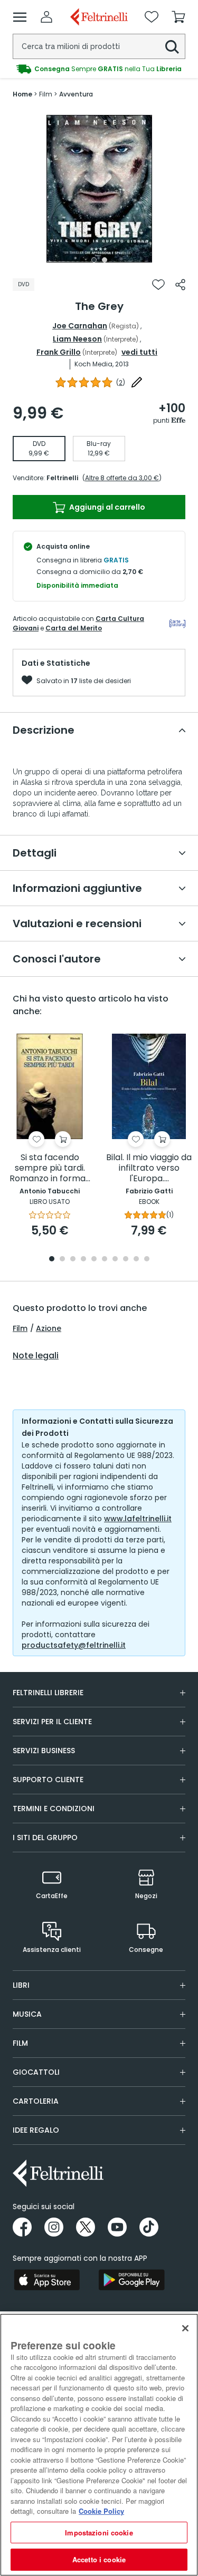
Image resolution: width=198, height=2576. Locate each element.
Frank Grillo (59, 352)
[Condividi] (180, 285)
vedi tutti (139, 352)
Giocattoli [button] (36, 2072)
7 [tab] (115, 1260)
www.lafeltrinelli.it (138, 1519)
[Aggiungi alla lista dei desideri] (158, 285)
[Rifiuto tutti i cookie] (185, 2328)
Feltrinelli (62, 478)
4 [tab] (83, 1260)
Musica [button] (27, 2014)
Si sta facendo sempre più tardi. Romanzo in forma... (50, 1168)
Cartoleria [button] (36, 2101)
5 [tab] (94, 1260)
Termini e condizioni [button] (54, 1809)
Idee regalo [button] (36, 2130)
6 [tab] (105, 1260)
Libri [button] (21, 1985)
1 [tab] (94, 260)
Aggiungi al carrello (106, 507)
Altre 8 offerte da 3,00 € (122, 478)
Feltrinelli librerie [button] (48, 1693)
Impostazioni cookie (99, 2533)
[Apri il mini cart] (178, 17)
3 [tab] (73, 1260)
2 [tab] (105, 260)
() (121, 382)
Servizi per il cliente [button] (52, 1722)
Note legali (36, 1356)
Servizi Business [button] (44, 1751)
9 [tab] (136, 1260)
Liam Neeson (77, 339)
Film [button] (20, 2043)
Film (20, 1328)
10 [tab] (147, 1260)
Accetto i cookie (99, 2559)
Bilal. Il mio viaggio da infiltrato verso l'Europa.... (149, 1168)
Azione (49, 1328)
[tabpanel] (99, 189)
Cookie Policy (101, 2511)
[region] (99, 2445)
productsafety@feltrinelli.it (74, 1645)
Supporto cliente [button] (48, 1780)
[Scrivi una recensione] (137, 382)
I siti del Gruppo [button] (45, 1838)
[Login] (46, 17)
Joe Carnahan (80, 326)
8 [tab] (126, 1260)
